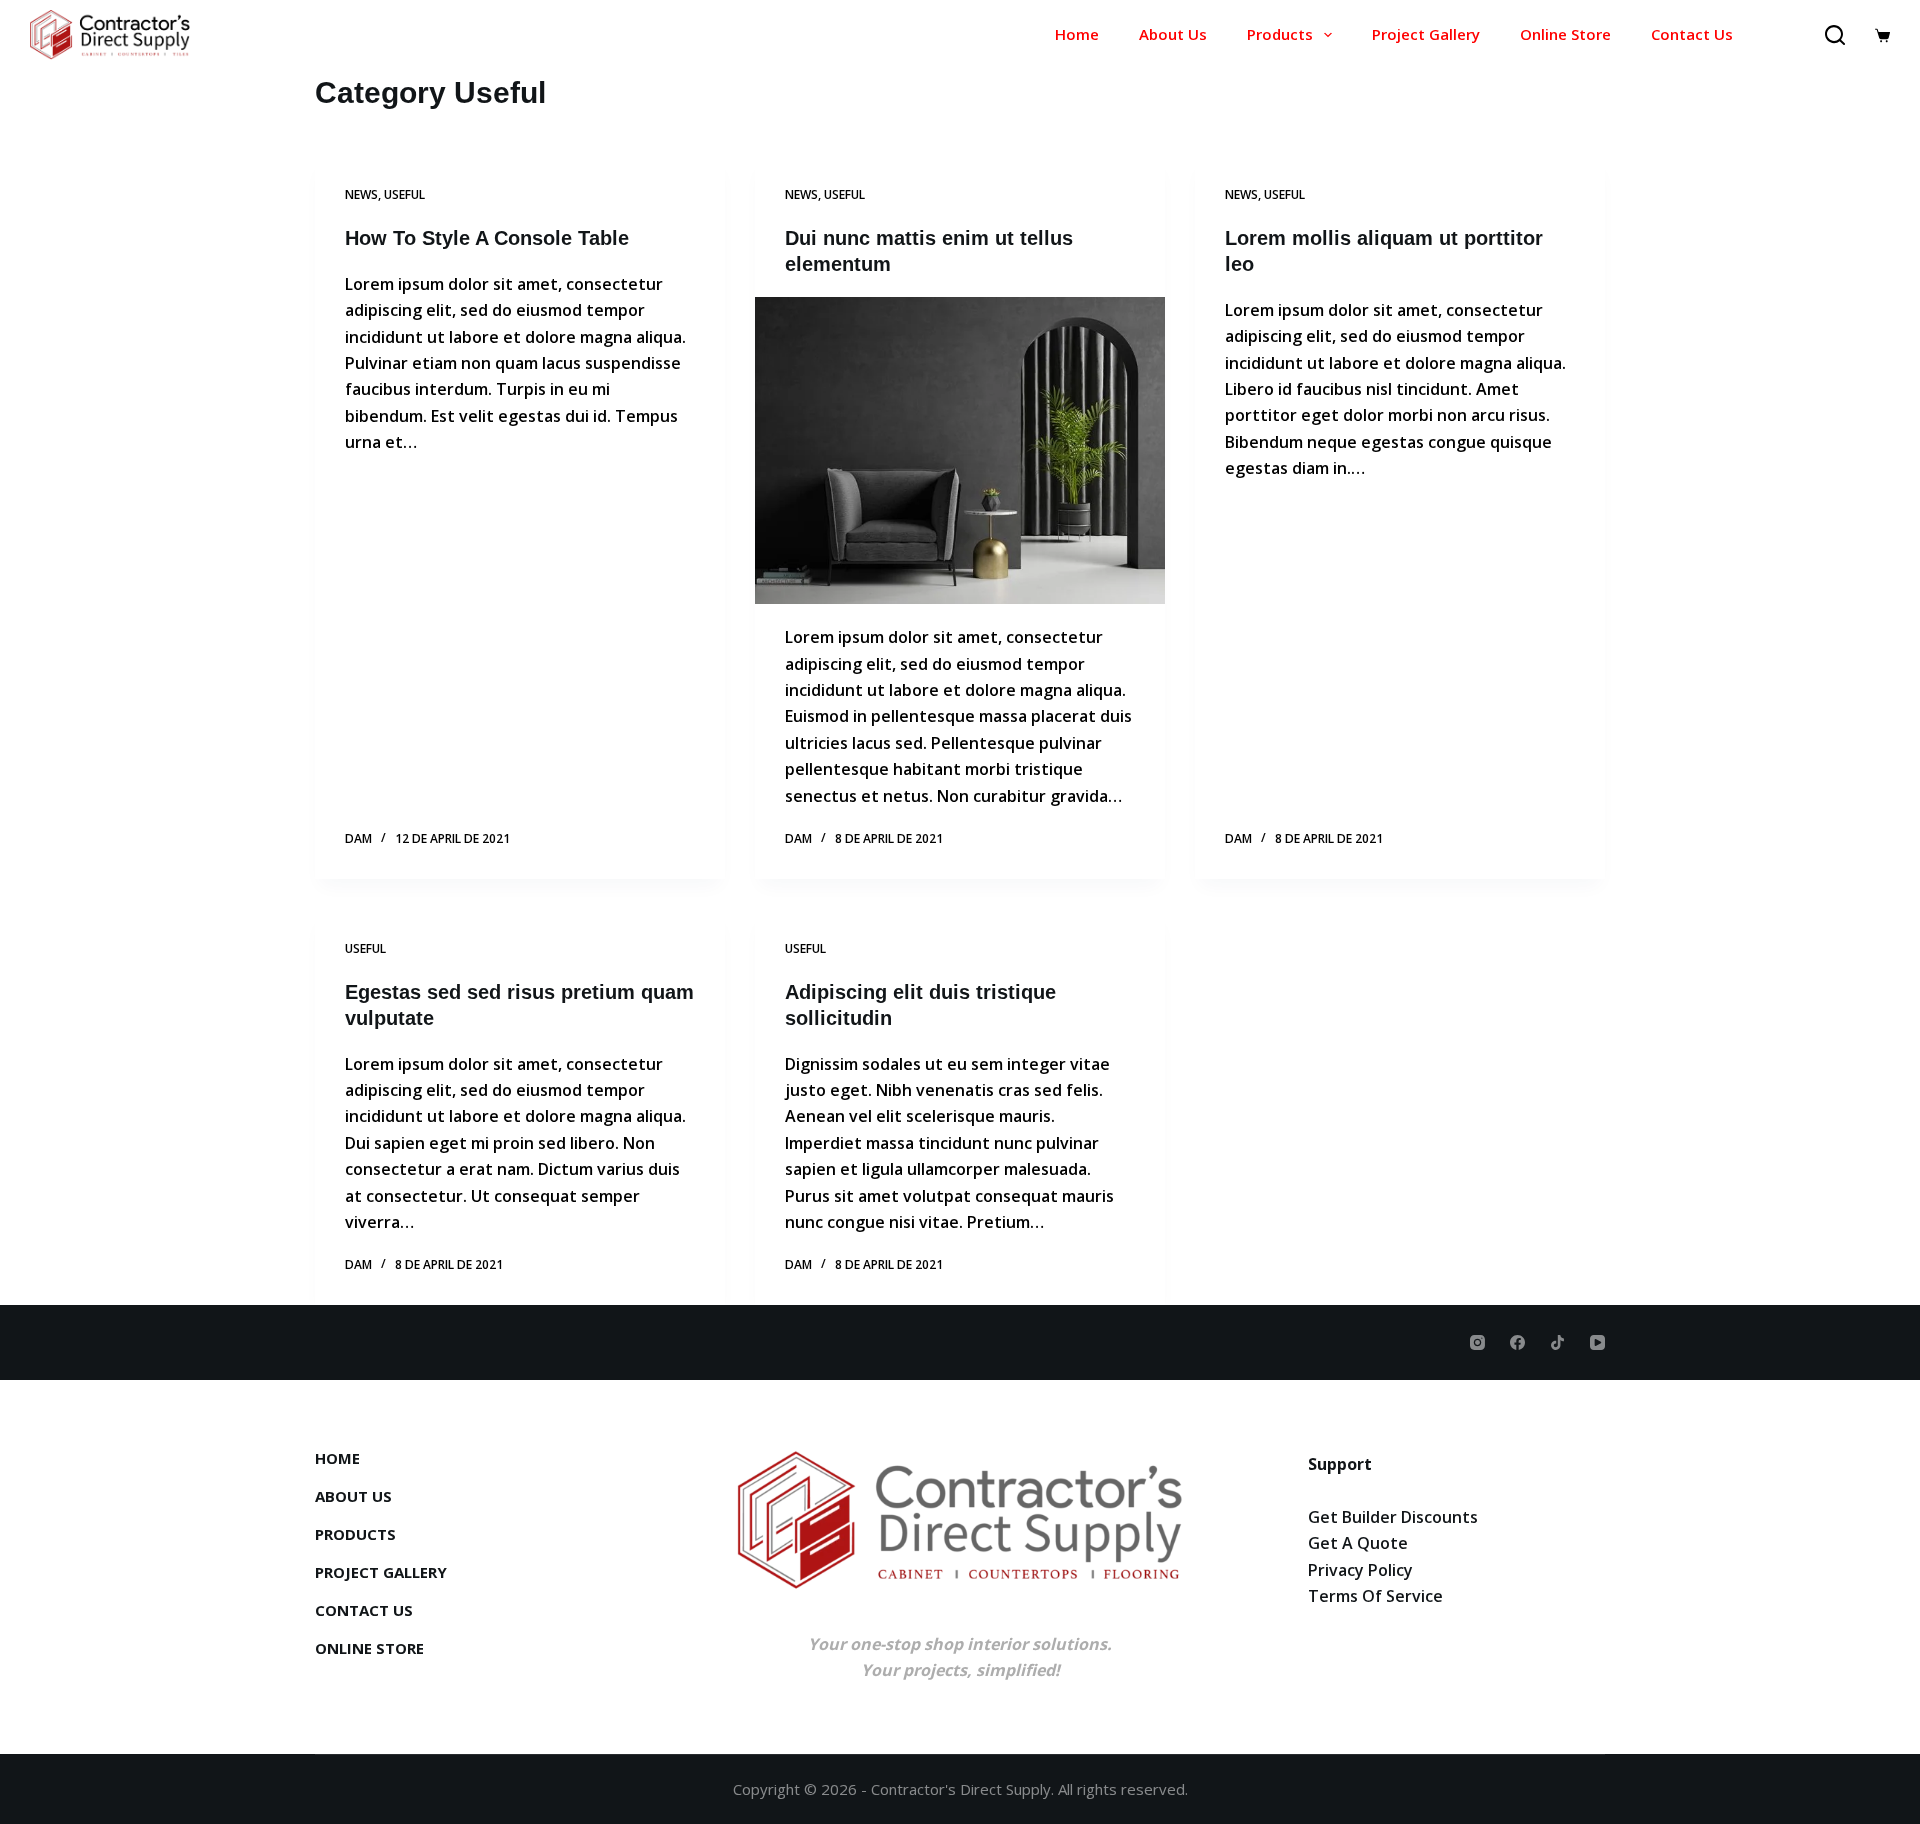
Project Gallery (1426, 34)
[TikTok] (1557, 1342)
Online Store (1565, 34)
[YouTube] (1597, 1342)
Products (1280, 34)
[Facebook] (1517, 1342)
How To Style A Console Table (487, 238)
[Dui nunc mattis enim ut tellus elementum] (960, 451)
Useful (404, 194)
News (361, 194)
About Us (1173, 34)
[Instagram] (1477, 1342)
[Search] (1835, 35)
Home (1077, 34)
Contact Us (1692, 34)
